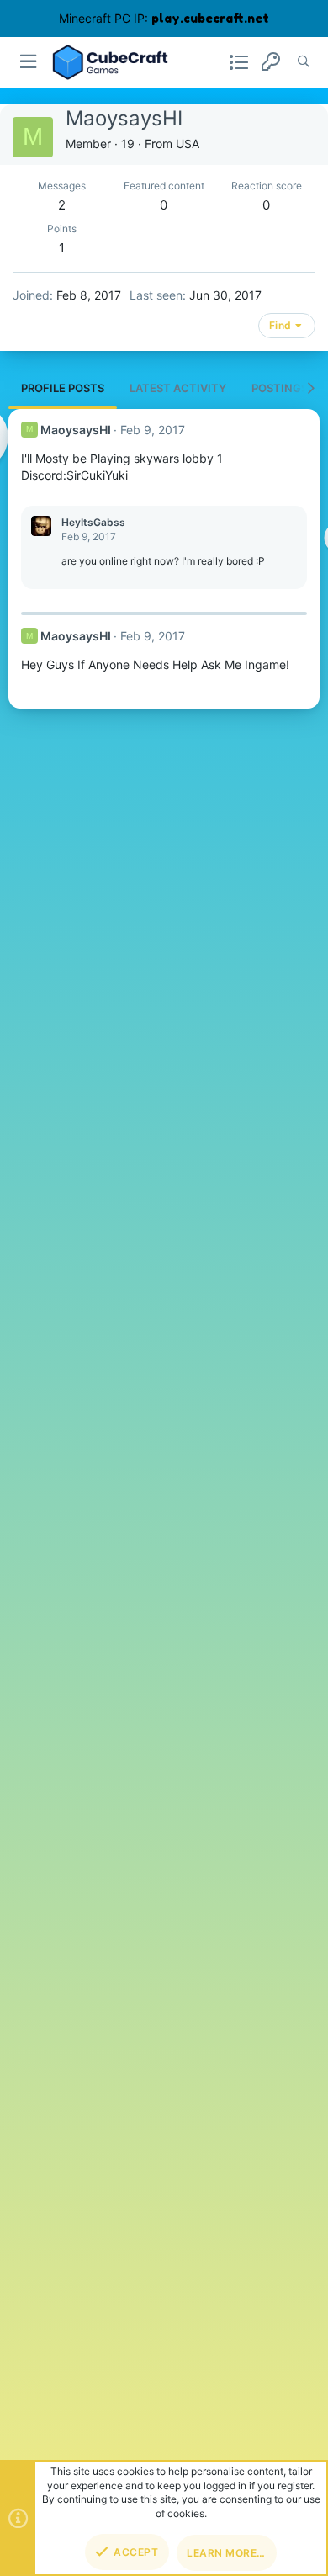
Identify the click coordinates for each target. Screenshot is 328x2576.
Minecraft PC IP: (164, 18)
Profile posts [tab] (63, 388)
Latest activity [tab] (178, 388)
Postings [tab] (280, 388)
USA (188, 143)
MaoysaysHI (76, 430)
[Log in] (271, 62)
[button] (29, 62)
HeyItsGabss (93, 522)
